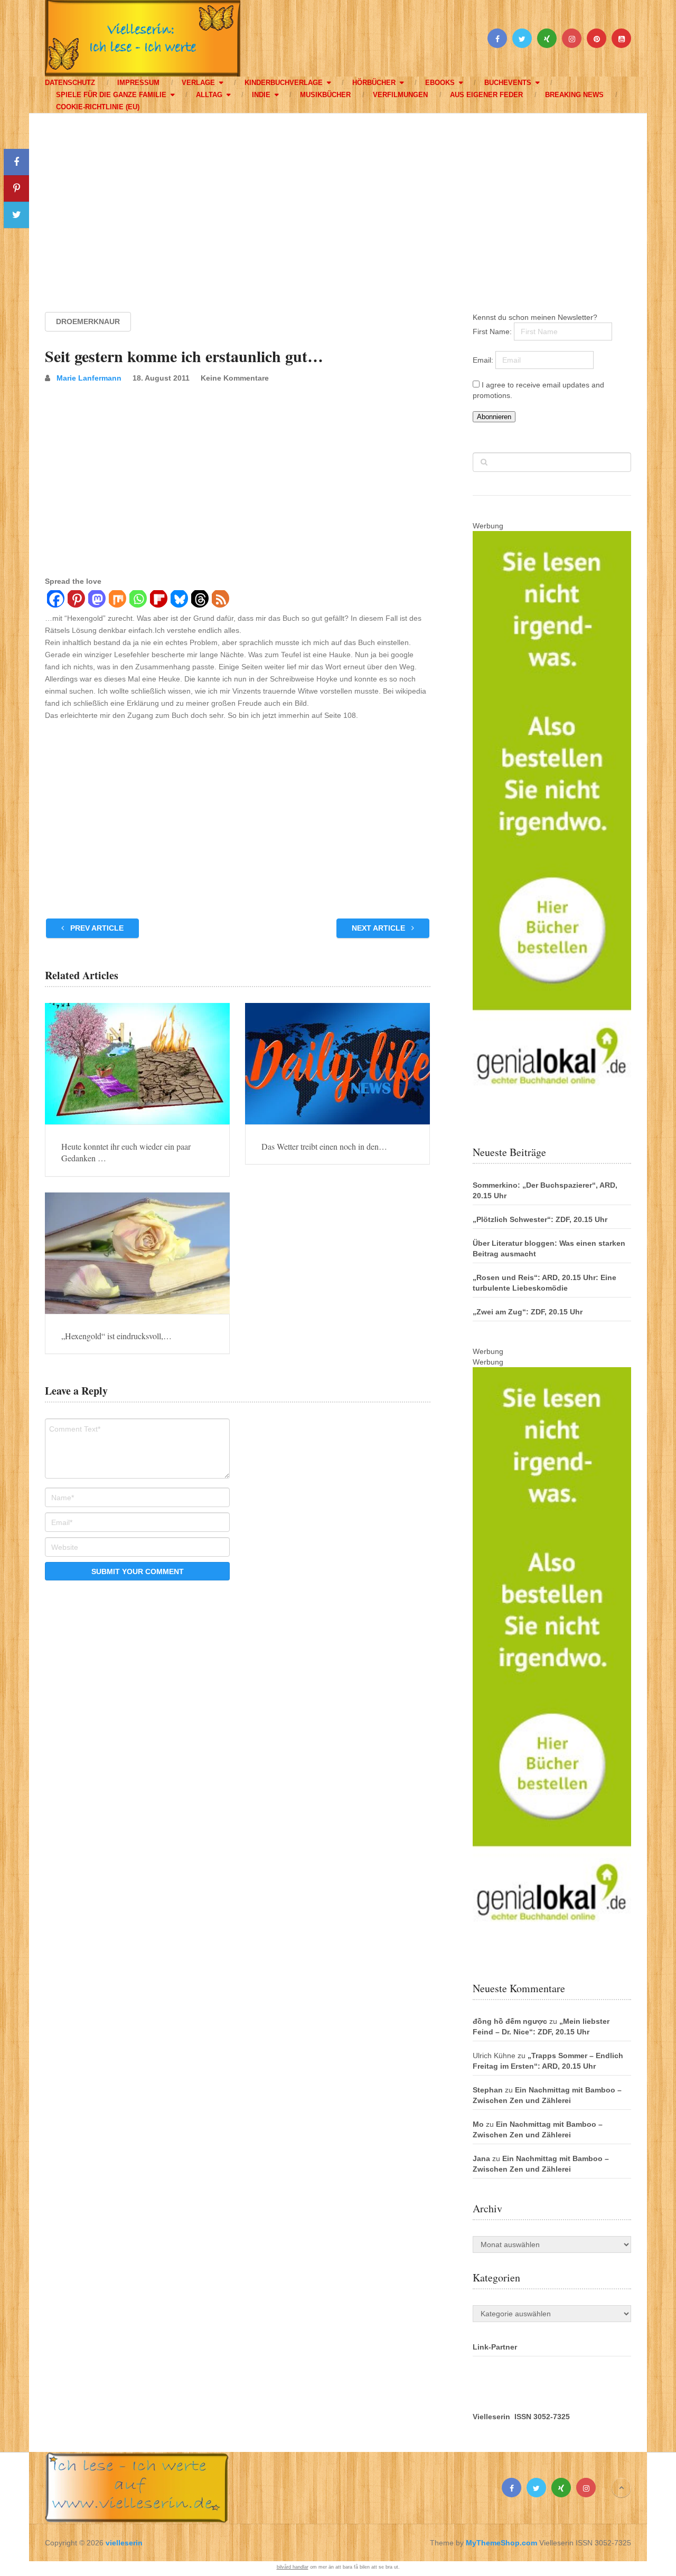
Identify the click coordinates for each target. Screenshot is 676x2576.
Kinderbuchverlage (284, 83)
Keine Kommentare (235, 378)
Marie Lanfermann (89, 378)
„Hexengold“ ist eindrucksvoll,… (116, 1336)
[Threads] (199, 600)
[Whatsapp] (138, 600)
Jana (481, 2158)
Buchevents (508, 83)
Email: (484, 360)
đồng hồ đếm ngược (510, 2021)
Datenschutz (70, 83)
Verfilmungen (400, 95)
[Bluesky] (179, 600)
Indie (261, 95)
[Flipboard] (158, 600)
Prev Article (96, 928)
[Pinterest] (76, 600)
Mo (478, 2124)
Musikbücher (325, 95)
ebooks (440, 83)
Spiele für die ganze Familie (111, 95)
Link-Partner (495, 2347)
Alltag (209, 95)
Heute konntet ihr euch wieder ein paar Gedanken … (126, 1152)
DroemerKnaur (88, 321)
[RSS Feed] (220, 600)
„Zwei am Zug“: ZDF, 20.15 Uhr (528, 1312)
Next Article (379, 928)
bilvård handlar (293, 2567)
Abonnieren (494, 417)
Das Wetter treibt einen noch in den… (324, 1146)
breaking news (574, 95)
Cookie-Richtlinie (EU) (98, 107)
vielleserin (124, 2543)
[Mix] (117, 600)
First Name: (493, 332)
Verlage (198, 83)
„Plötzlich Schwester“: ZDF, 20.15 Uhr (540, 1219)
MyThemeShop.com (501, 2543)
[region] (338, 203)
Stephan (488, 2090)
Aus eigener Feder (486, 95)
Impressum (138, 83)
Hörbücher (374, 83)
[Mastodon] (96, 600)
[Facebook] (55, 600)
